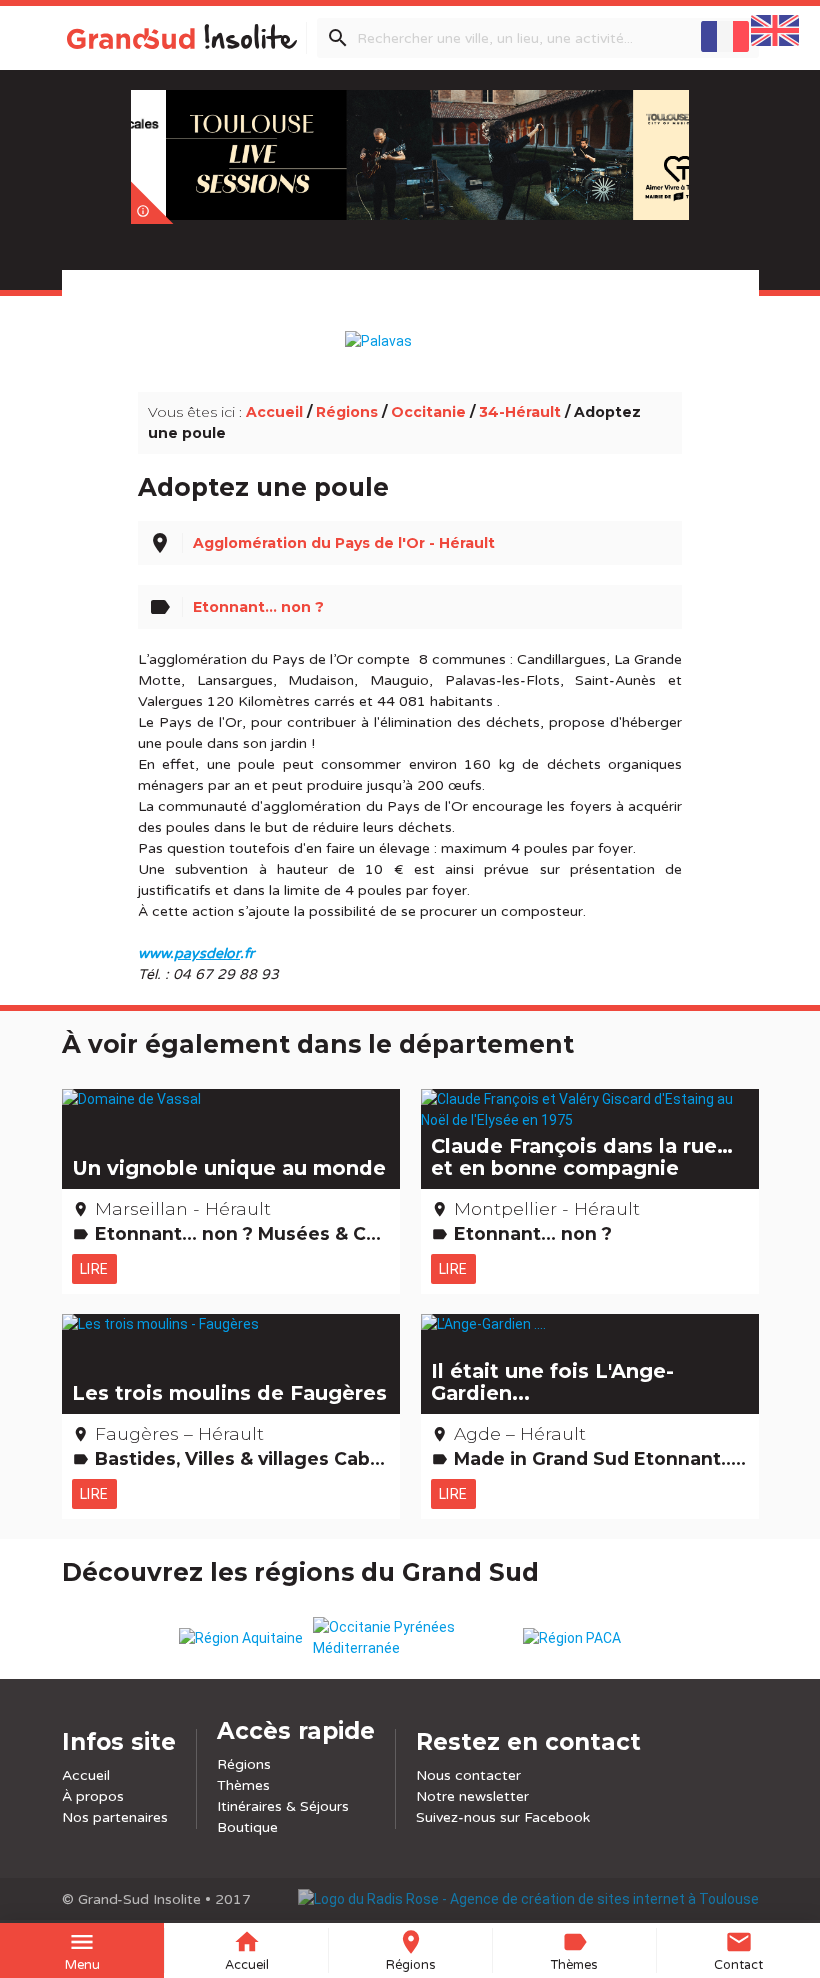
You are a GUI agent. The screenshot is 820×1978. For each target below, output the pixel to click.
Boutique (247, 1827)
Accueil (274, 412)
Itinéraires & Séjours (283, 1806)
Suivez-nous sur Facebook (503, 1817)
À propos (93, 1796)
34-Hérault (520, 412)
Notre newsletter (472, 1796)
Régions (347, 412)
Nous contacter (468, 1775)
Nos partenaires (115, 1817)
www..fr (196, 953)
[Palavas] (410, 331)
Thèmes (243, 1785)
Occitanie (428, 412)
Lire (94, 1269)
